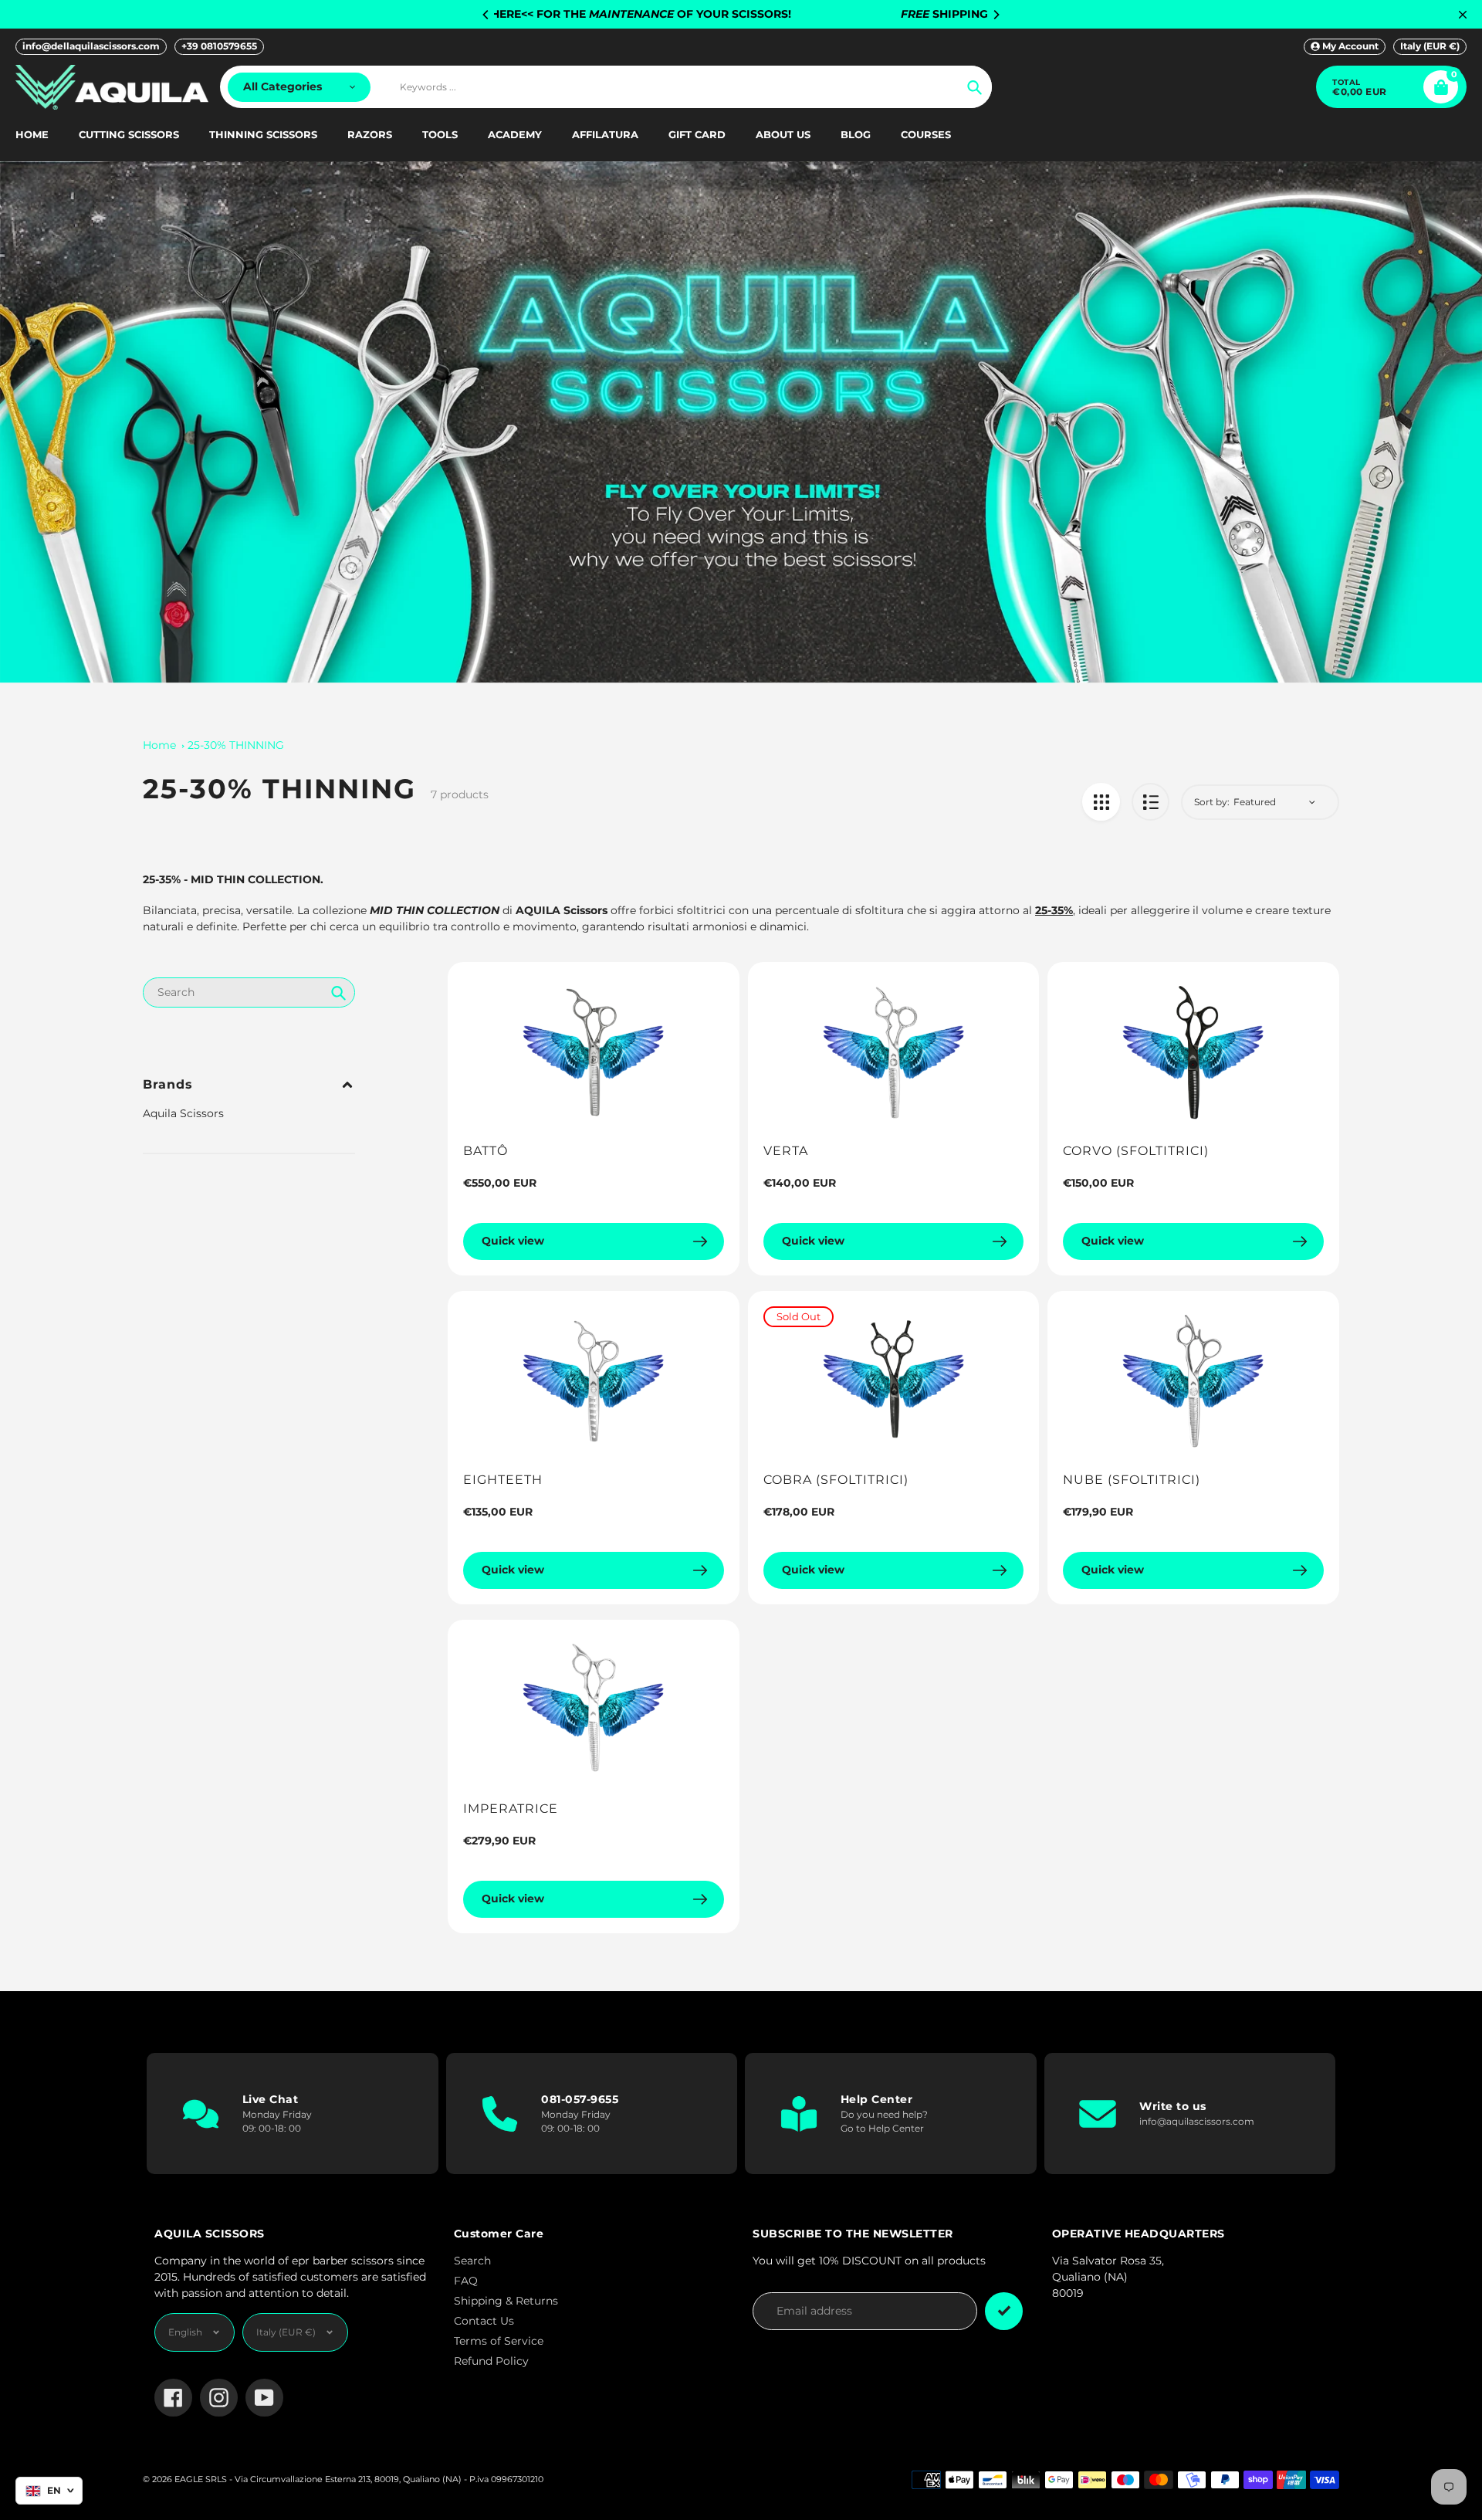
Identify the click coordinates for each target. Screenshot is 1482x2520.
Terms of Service (499, 2341)
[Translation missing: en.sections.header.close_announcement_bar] (1463, 15)
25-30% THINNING (236, 745)
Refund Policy (491, 2361)
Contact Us (484, 2321)
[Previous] (486, 15)
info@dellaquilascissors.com (91, 46)
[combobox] (249, 992)
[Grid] (1101, 802)
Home (159, 745)
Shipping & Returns (506, 2301)
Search (472, 2261)
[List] (1150, 802)
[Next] (996, 15)
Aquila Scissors (183, 1113)
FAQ (466, 2281)
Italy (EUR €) (1430, 46)
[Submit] (1004, 2311)
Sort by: (1212, 802)
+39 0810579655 (219, 46)
